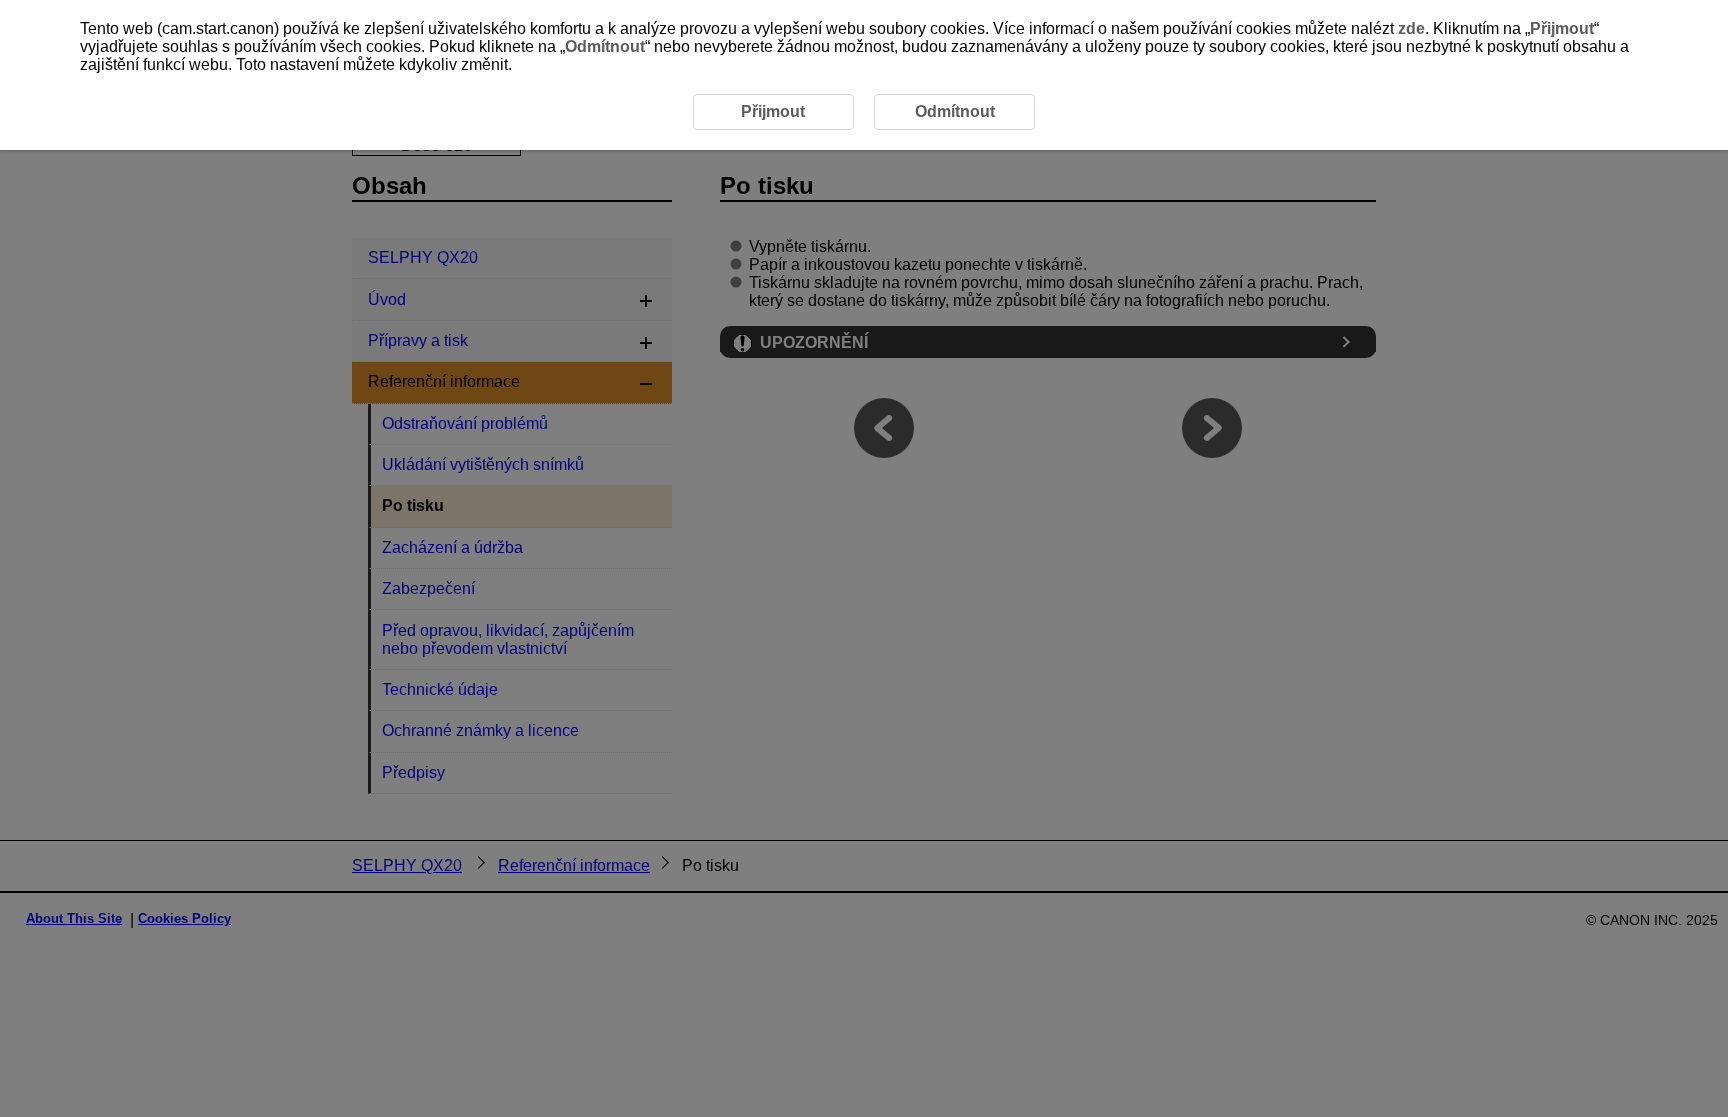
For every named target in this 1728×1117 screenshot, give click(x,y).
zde (1411, 28)
